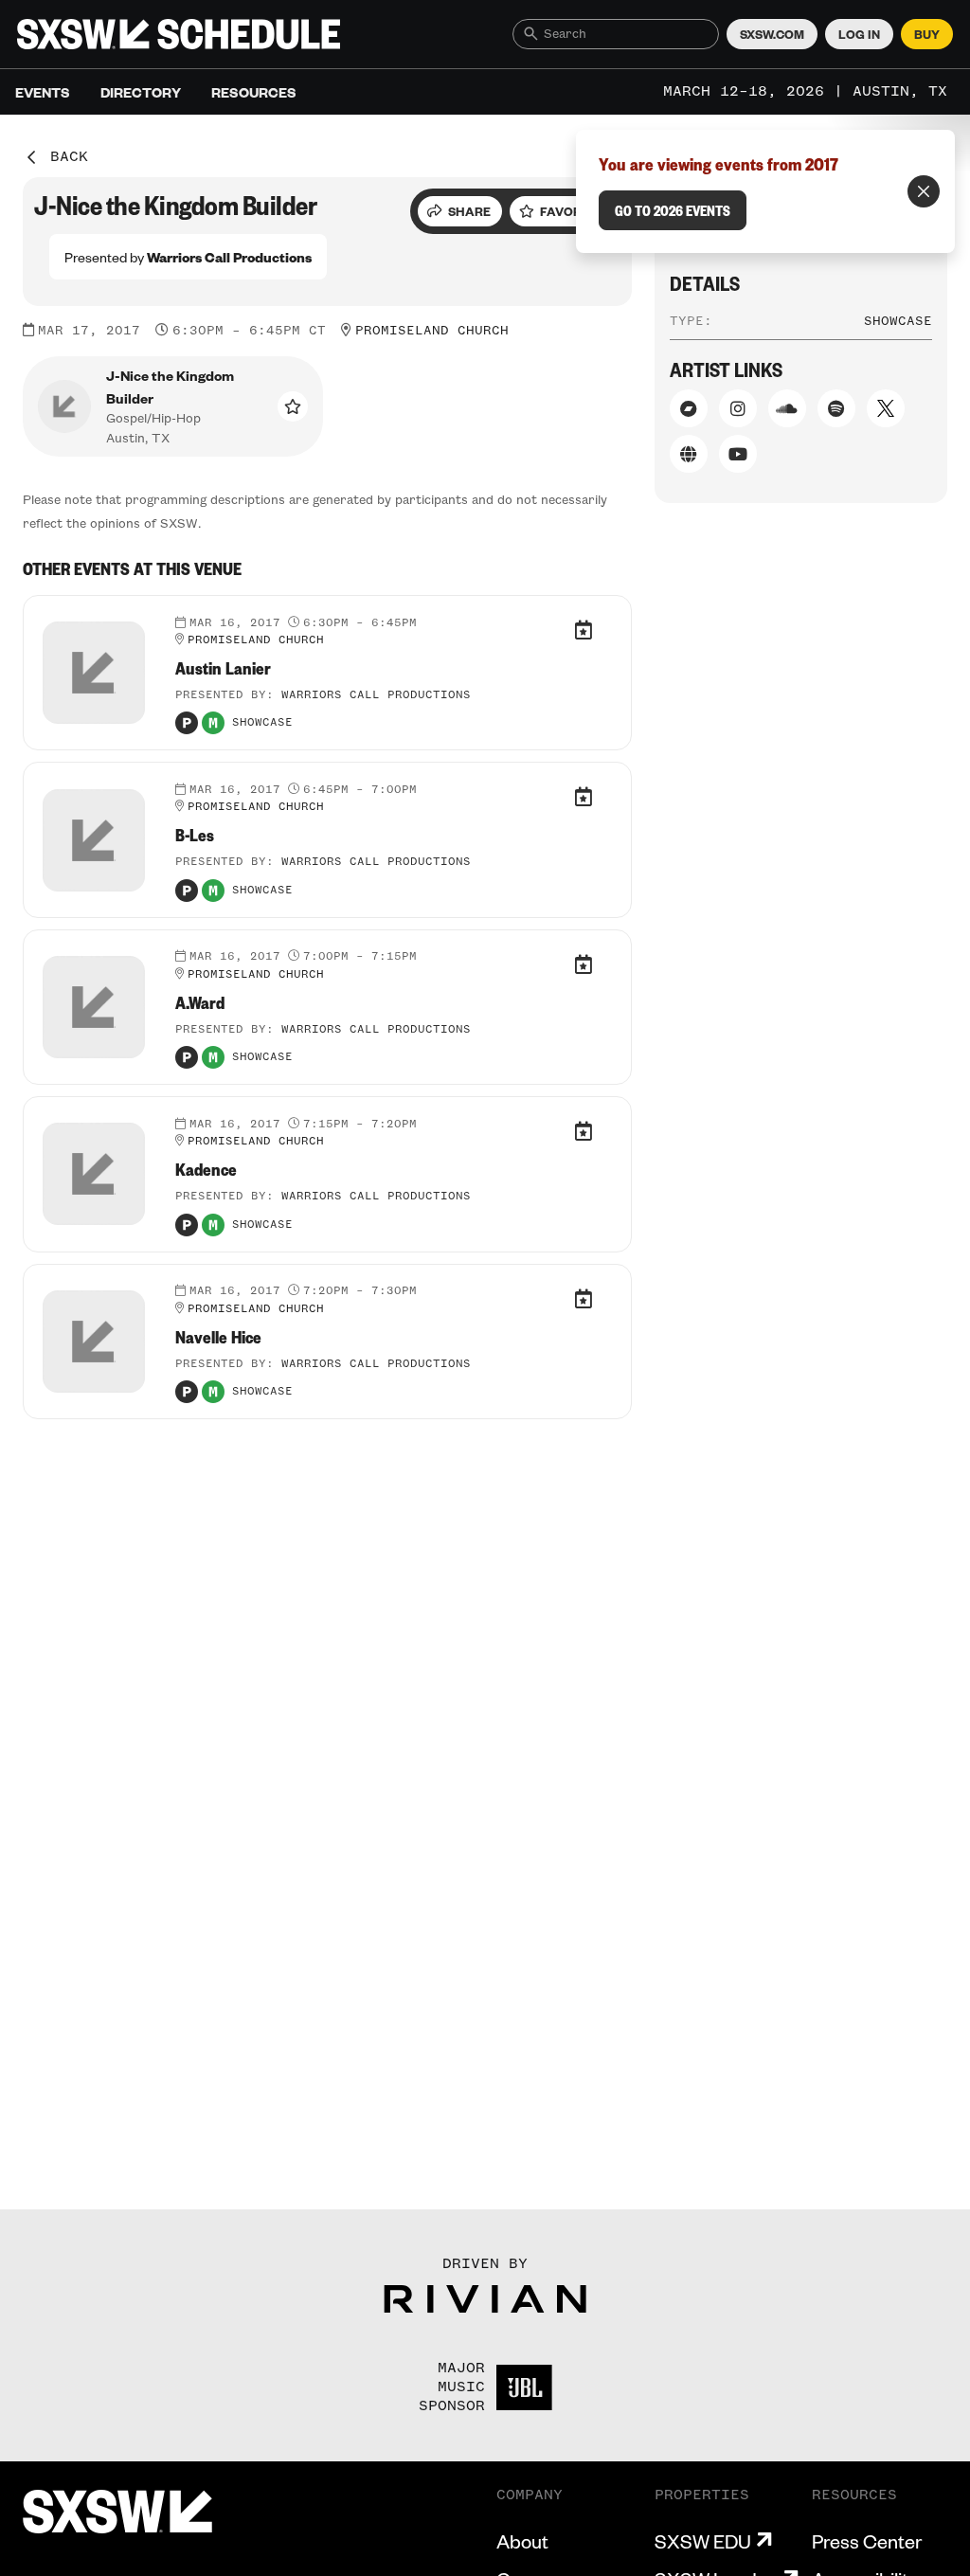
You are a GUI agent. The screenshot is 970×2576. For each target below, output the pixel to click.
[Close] (924, 191)
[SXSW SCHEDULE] (179, 34)
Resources (254, 92)
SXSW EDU (703, 2541)
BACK (69, 157)
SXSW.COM (772, 34)
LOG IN (859, 34)
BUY (927, 34)
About (522, 2541)
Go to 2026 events (673, 210)
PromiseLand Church (432, 331)
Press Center (867, 2541)
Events (43, 92)
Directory (141, 92)
